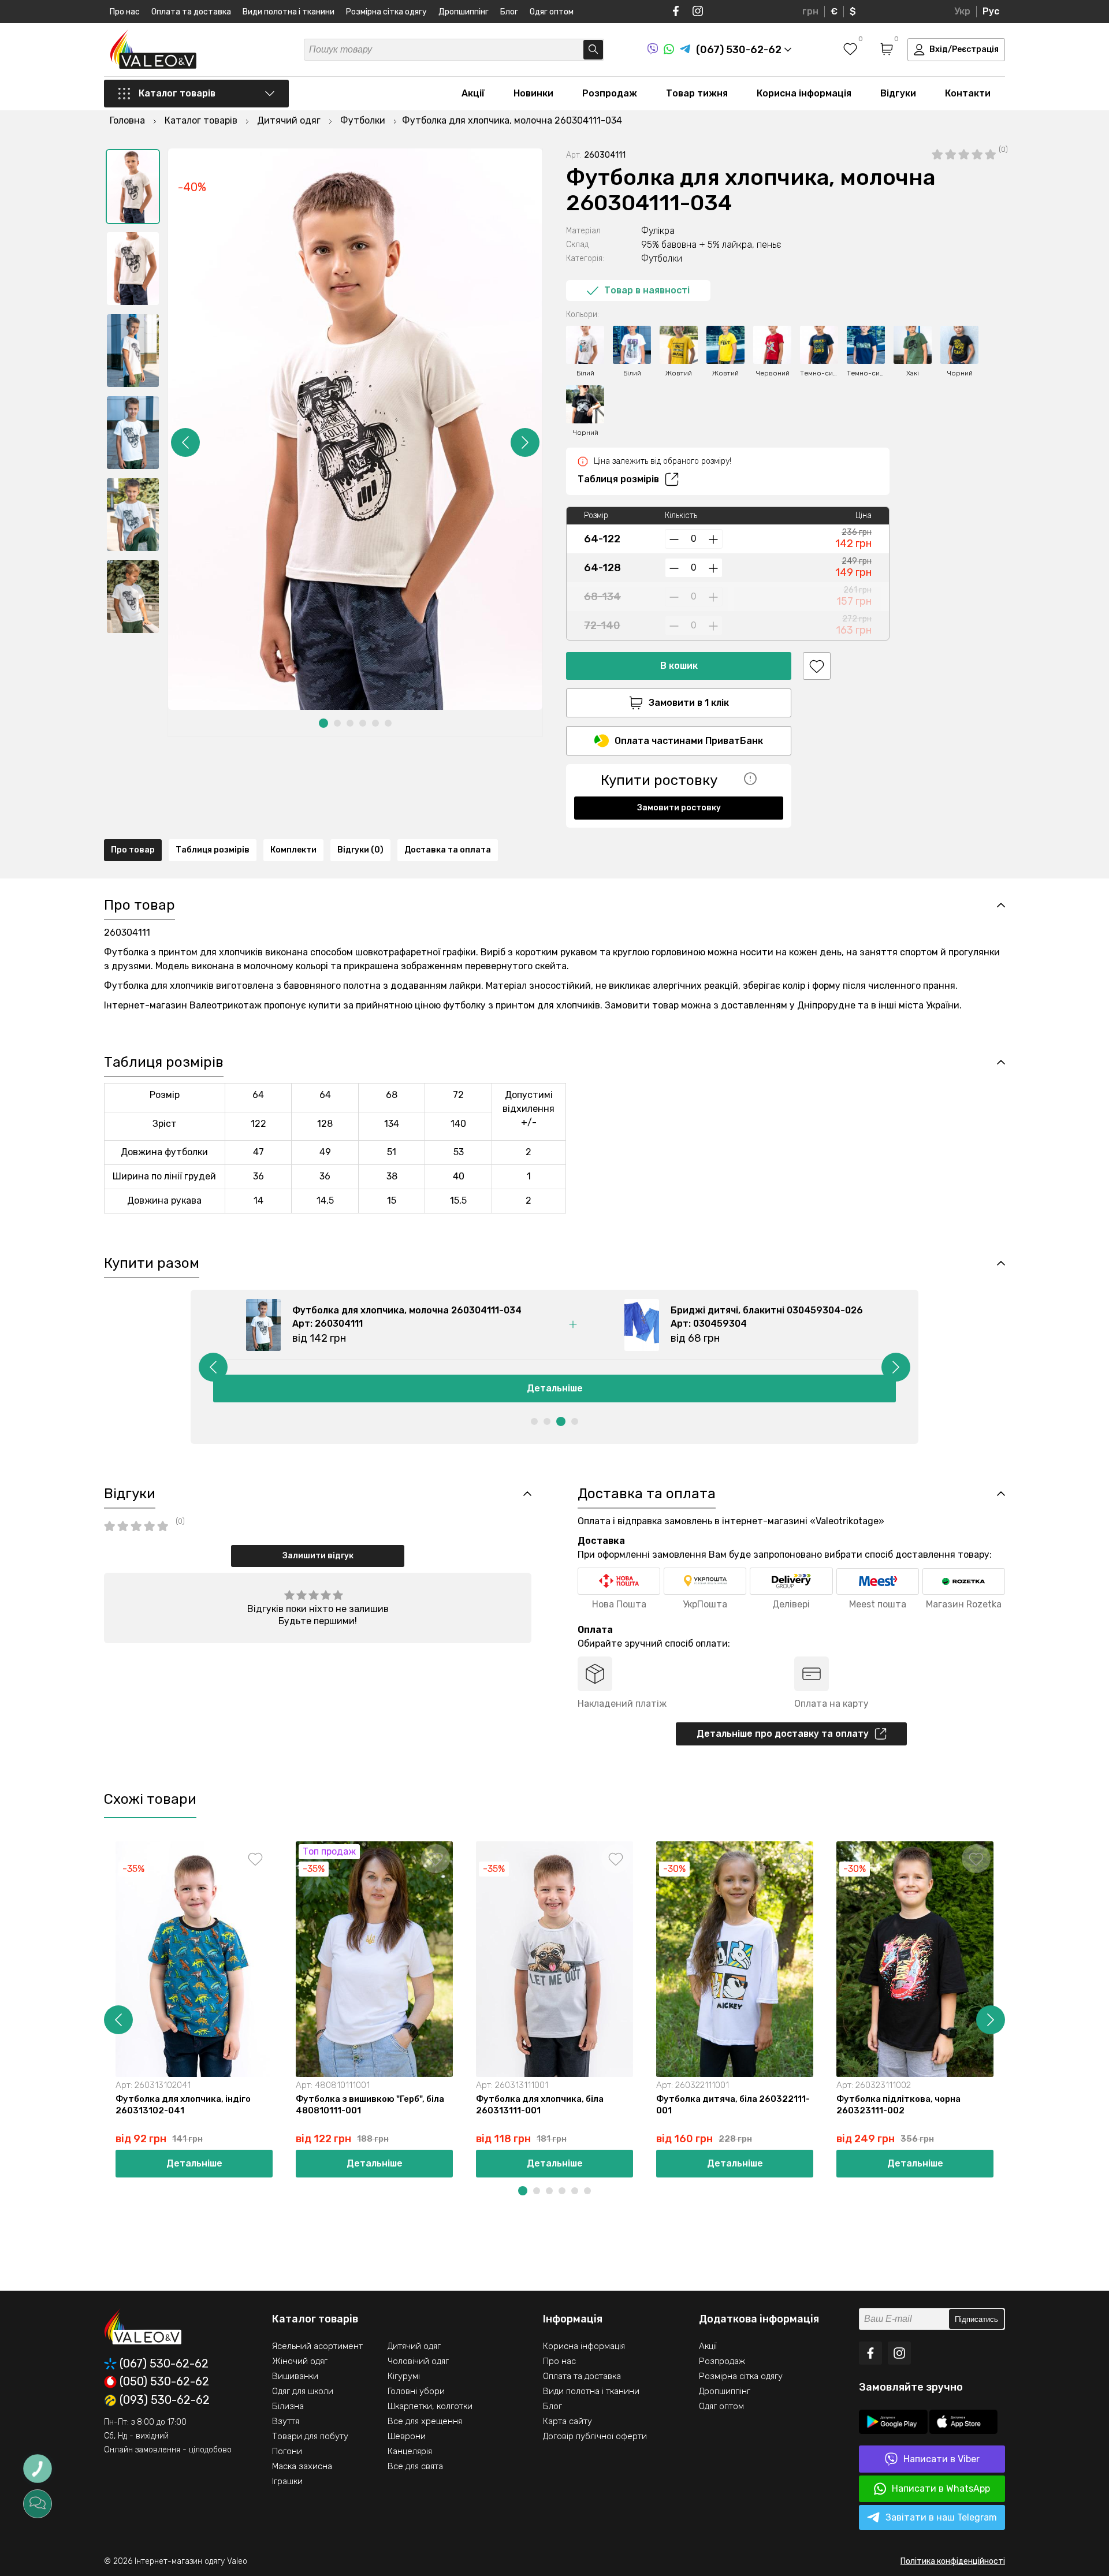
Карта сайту (567, 2421)
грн (810, 11)
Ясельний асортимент (317, 2346)
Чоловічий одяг (418, 2361)
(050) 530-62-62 (164, 2382)
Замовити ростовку (679, 808)
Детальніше (555, 1388)
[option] (133, 187)
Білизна (288, 2406)
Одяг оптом (552, 12)
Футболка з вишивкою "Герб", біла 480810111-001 (370, 2105)
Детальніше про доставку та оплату (783, 1734)
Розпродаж (610, 93)
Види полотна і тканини (289, 12)
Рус (991, 11)
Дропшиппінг (464, 12)
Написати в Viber (941, 2459)
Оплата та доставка (191, 12)
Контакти (968, 93)
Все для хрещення (425, 2421)
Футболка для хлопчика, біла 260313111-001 (540, 2105)
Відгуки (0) (360, 850)
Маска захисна (302, 2466)
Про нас (125, 12)
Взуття (286, 2421)
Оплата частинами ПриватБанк (689, 741)
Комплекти (293, 850)
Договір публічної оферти (595, 2436)
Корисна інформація (804, 93)
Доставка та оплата (448, 850)
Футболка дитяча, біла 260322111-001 (733, 2105)
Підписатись (976, 2319)
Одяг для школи (303, 2391)
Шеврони (407, 2436)
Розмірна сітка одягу (386, 12)
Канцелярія (410, 2451)
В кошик (679, 666)
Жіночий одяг (300, 2361)
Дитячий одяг (414, 2346)
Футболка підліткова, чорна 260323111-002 (898, 2105)
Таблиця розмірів (618, 479)
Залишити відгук (318, 1556)
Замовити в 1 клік (689, 703)
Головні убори (416, 2391)
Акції (473, 93)
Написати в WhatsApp (941, 2488)
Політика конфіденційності (953, 2561)
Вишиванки (295, 2376)
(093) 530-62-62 (165, 2400)
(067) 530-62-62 (164, 2364)
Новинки (533, 93)
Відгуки (898, 93)
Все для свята (415, 2466)
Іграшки (287, 2481)
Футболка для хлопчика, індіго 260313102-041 (183, 2105)
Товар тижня (697, 93)
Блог (509, 12)
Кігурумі (404, 2376)
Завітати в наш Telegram (941, 2517)
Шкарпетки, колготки (430, 2406)
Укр (962, 11)
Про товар (133, 850)
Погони (287, 2451)
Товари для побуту (310, 2436)
